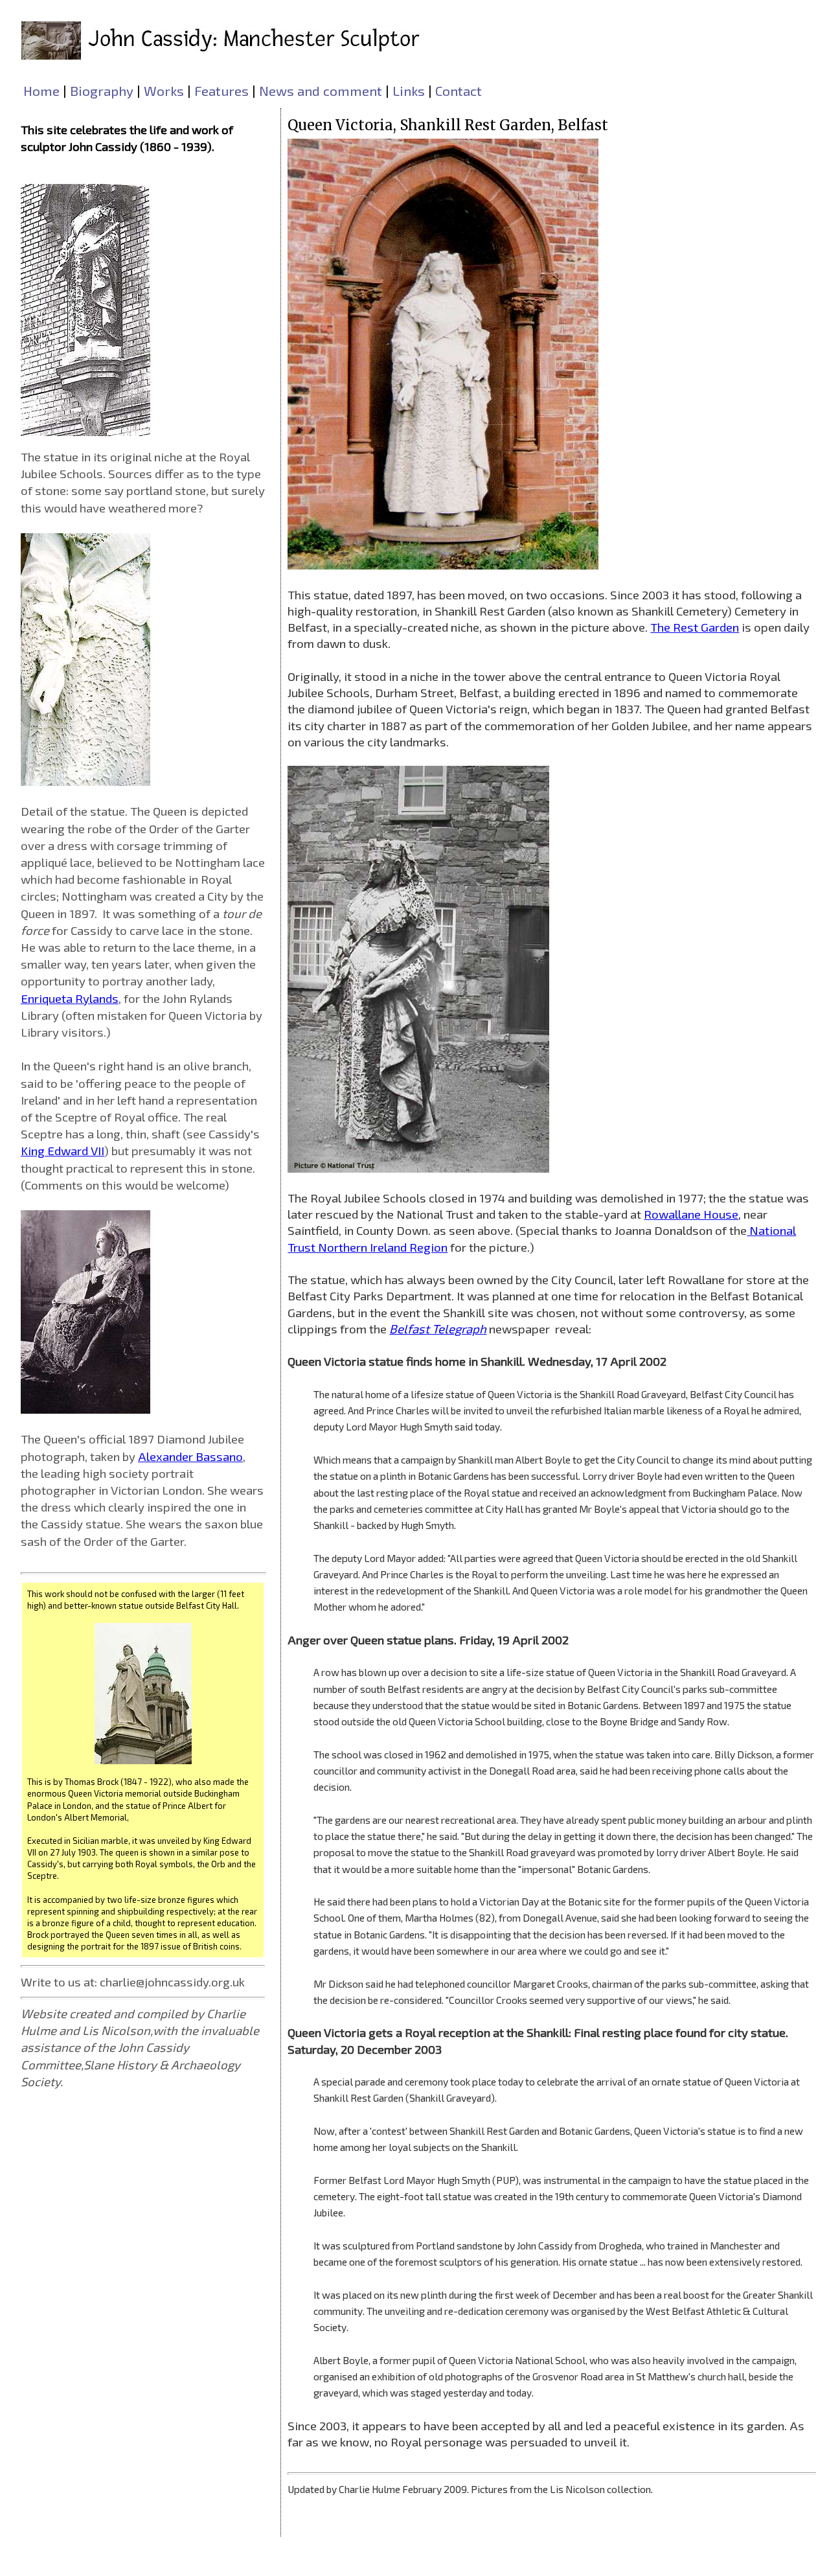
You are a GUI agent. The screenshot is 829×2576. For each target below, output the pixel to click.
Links (409, 90)
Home (41, 90)
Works (164, 90)
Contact (459, 90)
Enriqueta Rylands (70, 998)
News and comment (321, 90)
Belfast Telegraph (438, 1328)
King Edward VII (62, 1150)
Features (221, 90)
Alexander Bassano (190, 1456)
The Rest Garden (695, 627)
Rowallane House (691, 1214)
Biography (102, 90)
